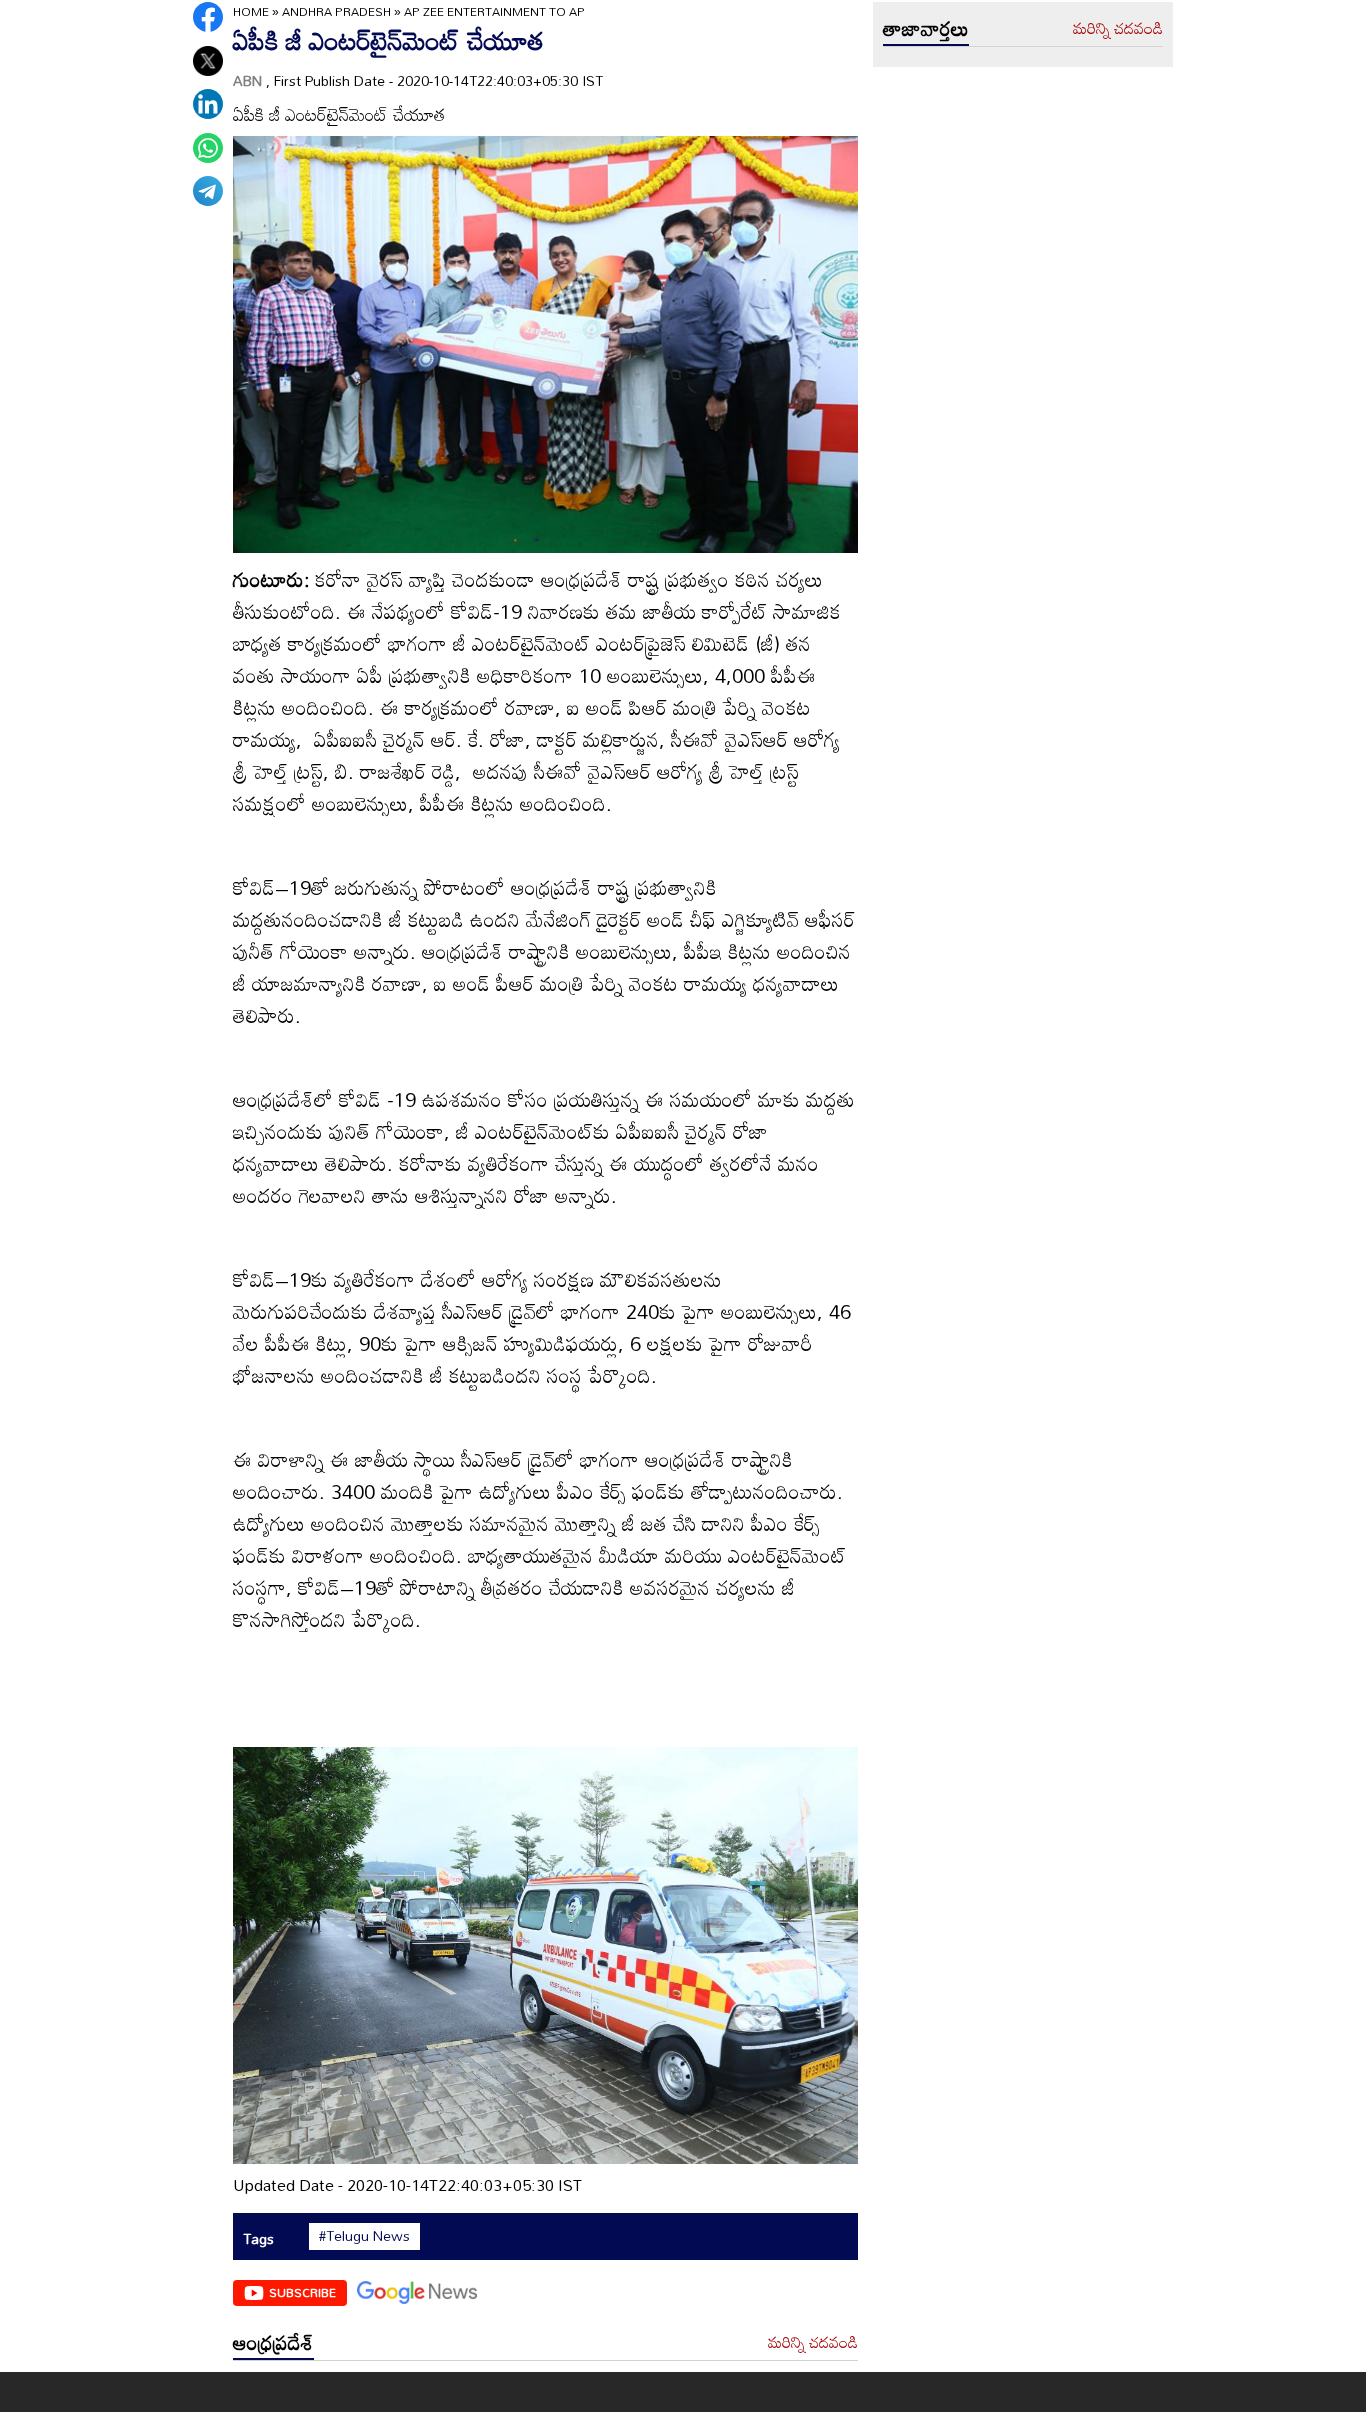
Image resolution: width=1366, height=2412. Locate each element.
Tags (258, 2238)
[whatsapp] (208, 148)
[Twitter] (208, 61)
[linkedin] (208, 104)
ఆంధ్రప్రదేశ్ (273, 2342)
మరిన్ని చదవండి (813, 2343)
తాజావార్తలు (926, 28)
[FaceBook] (208, 17)
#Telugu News (364, 2236)
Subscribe (302, 2292)
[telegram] (208, 191)
